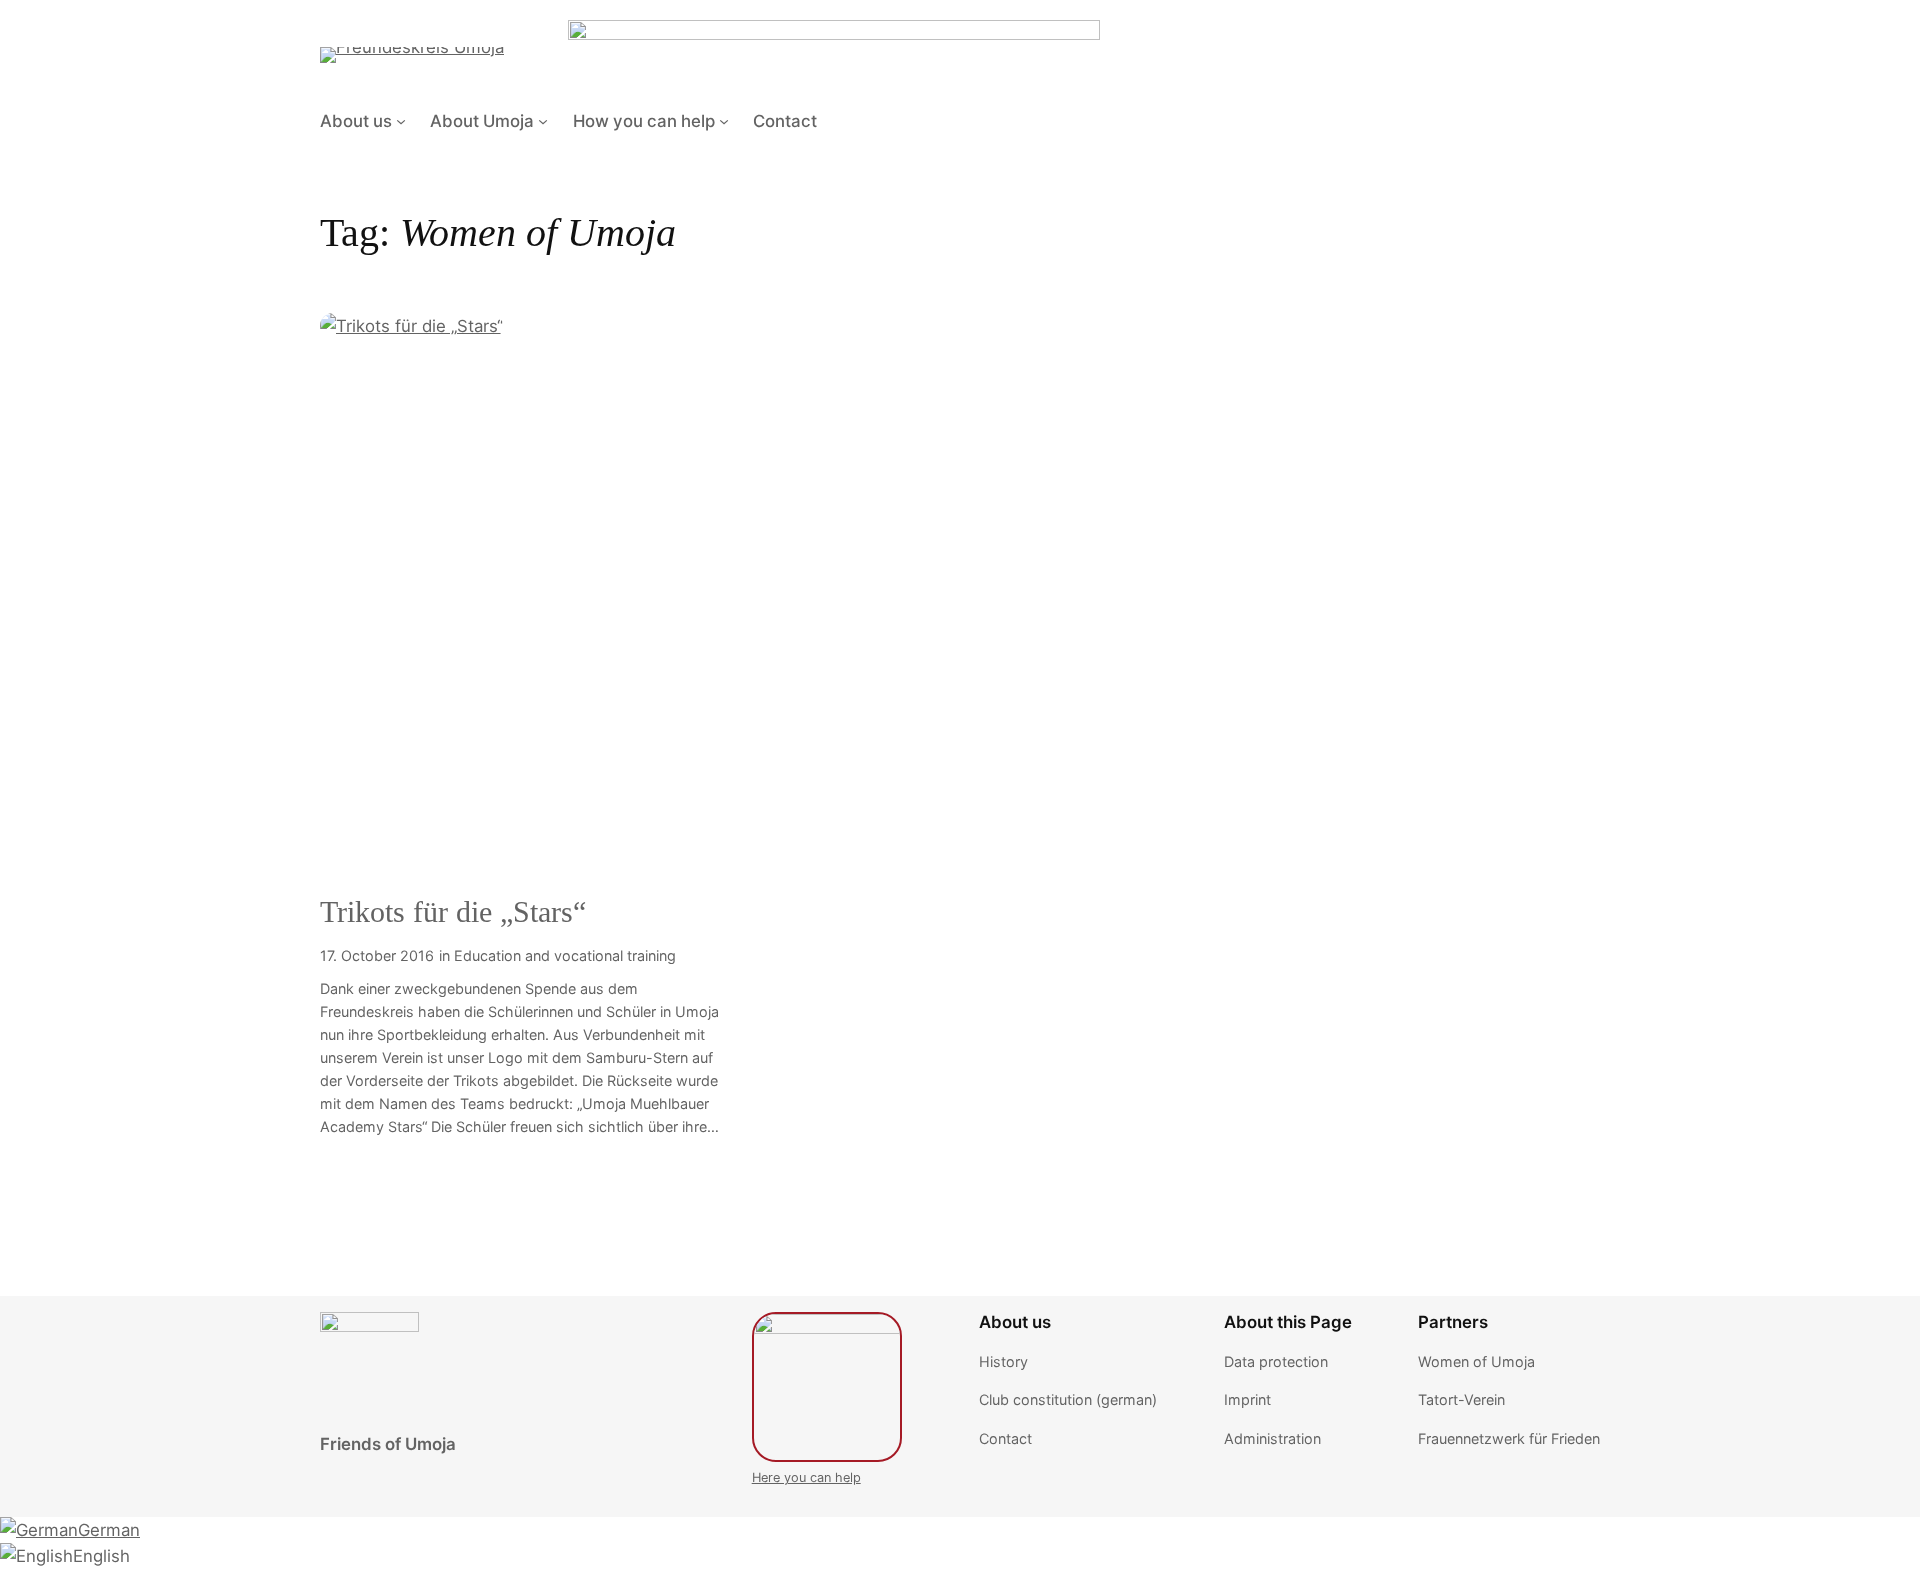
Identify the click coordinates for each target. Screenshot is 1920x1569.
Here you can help (806, 1477)
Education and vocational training (565, 955)
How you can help (644, 121)
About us (356, 121)
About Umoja (482, 121)
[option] (70, 1530)
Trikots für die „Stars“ (453, 912)
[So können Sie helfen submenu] (724, 121)
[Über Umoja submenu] (543, 121)
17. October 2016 (377, 955)
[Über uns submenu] (401, 121)
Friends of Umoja (388, 1444)
